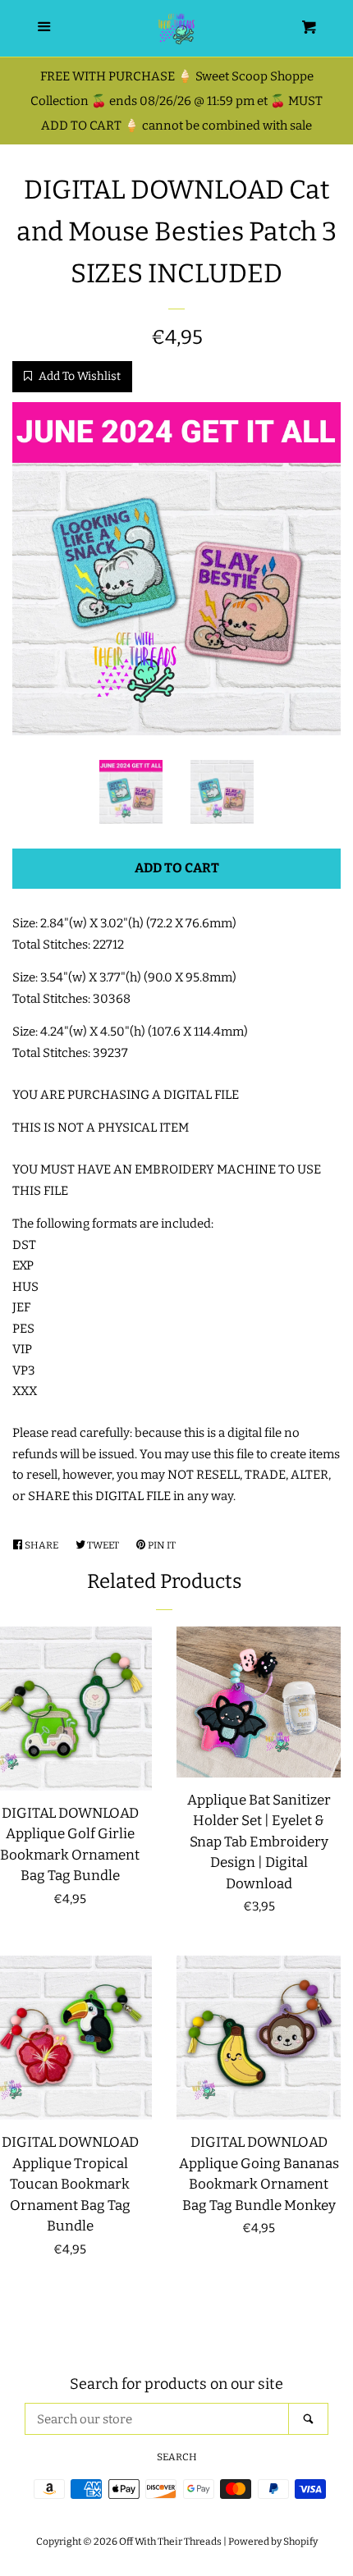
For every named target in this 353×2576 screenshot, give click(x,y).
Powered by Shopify (273, 2542)
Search (177, 2457)
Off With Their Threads (170, 2542)
